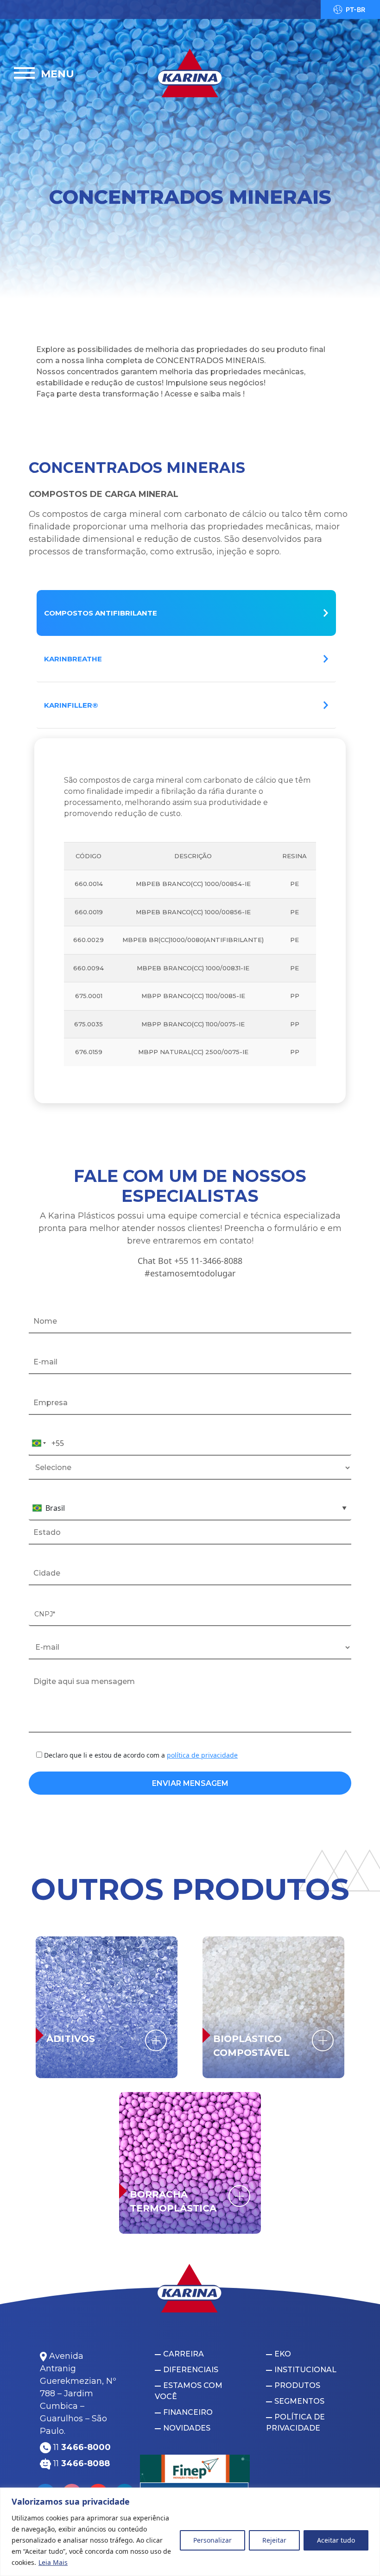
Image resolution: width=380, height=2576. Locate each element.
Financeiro (188, 2412)
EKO (283, 2354)
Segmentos (299, 2401)
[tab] (186, 613)
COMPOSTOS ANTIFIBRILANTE (101, 613)
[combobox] (47, 1443)
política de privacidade (202, 1755)
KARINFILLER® (71, 705)
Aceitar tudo (336, 2540)
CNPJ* (45, 1614)
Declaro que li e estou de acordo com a (141, 1755)
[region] (190, 2532)
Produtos (297, 2385)
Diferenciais (191, 2370)
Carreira (184, 2354)
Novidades (187, 2428)
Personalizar (212, 2540)
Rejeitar (274, 2540)
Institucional (305, 2370)
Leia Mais (53, 2562)
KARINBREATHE (73, 659)
